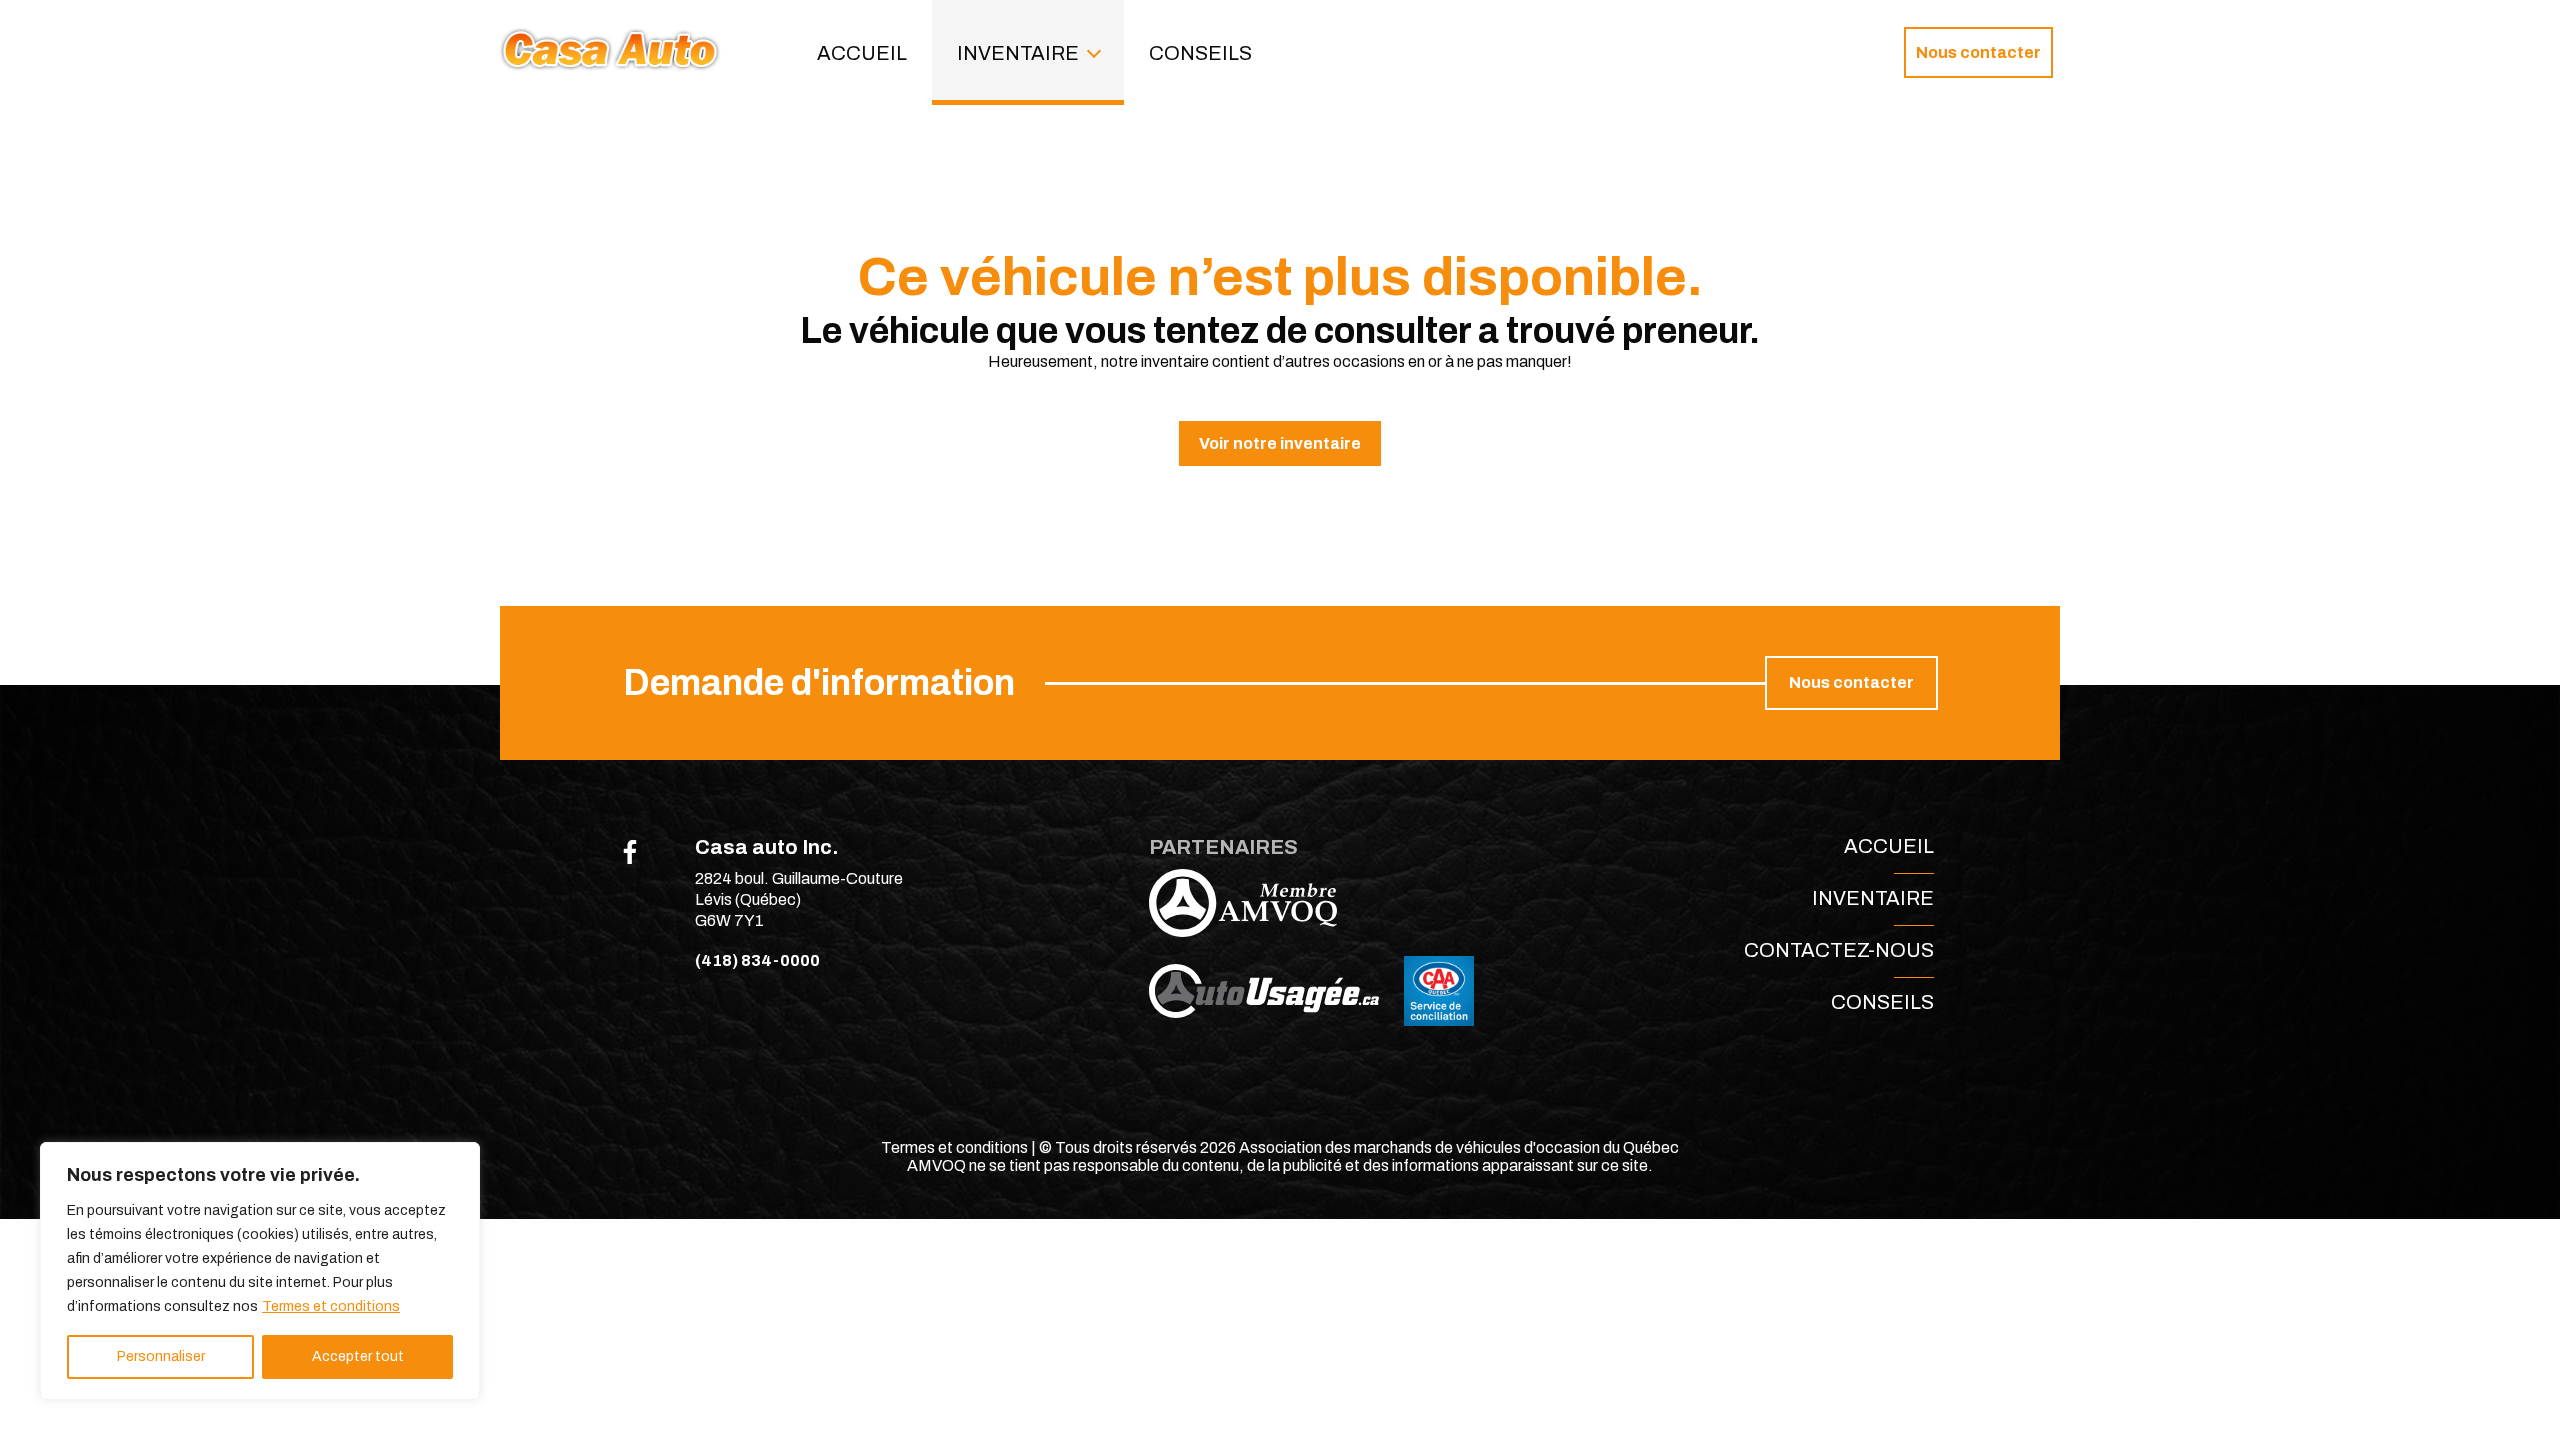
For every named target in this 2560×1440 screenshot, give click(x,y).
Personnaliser (161, 1356)
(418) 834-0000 (757, 960)
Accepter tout (358, 1356)
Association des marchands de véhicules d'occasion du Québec (1459, 1147)
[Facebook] (630, 852)
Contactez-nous (1839, 950)
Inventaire (1018, 53)
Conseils (1200, 53)
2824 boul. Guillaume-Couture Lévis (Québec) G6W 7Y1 (799, 899)
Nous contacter (1978, 52)
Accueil (862, 53)
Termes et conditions (331, 1306)
